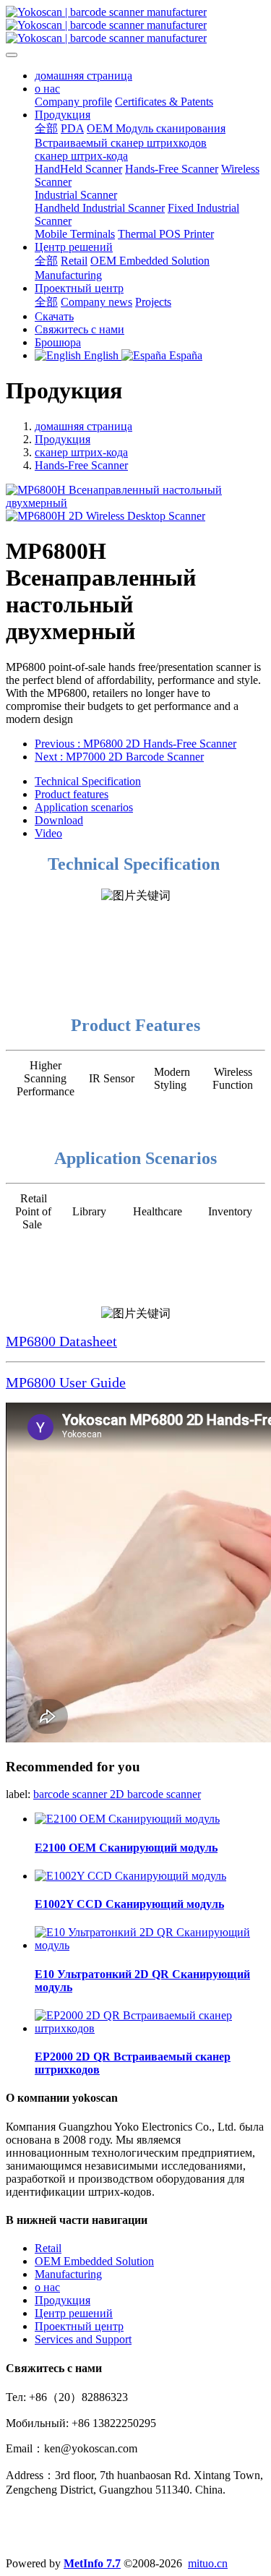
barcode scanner (72, 1794)
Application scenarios (84, 807)
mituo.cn (208, 2563)
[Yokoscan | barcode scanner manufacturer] (135, 25)
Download (59, 820)
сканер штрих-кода (81, 452)
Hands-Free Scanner (81, 465)
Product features (72, 794)
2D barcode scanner (155, 1794)
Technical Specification (88, 781)
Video (48, 833)
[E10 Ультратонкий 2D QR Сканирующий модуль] (150, 1945)
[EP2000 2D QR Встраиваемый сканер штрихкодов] (150, 2028)
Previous (135, 744)
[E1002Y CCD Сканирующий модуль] (130, 1876)
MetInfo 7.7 (92, 2563)
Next (119, 757)
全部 (46, 128)
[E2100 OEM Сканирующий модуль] (127, 1819)
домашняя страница (83, 76)
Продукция (63, 439)
